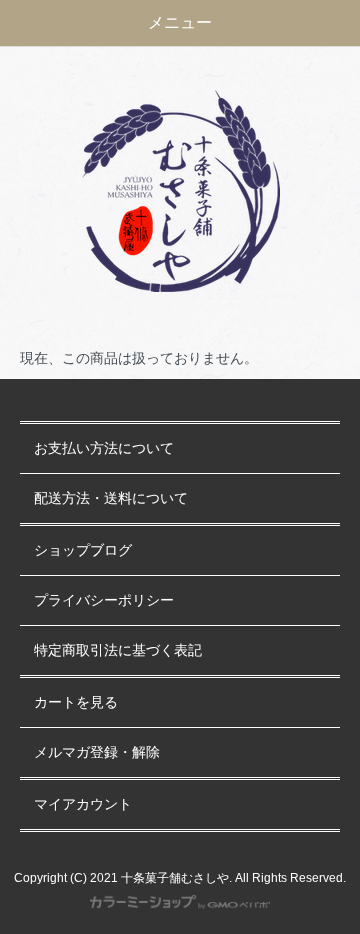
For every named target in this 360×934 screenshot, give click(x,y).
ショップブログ (83, 550)
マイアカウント (83, 804)
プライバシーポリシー (104, 600)
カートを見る (76, 702)
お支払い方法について (104, 448)
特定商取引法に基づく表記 (118, 650)
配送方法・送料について (111, 498)
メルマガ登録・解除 (97, 752)
